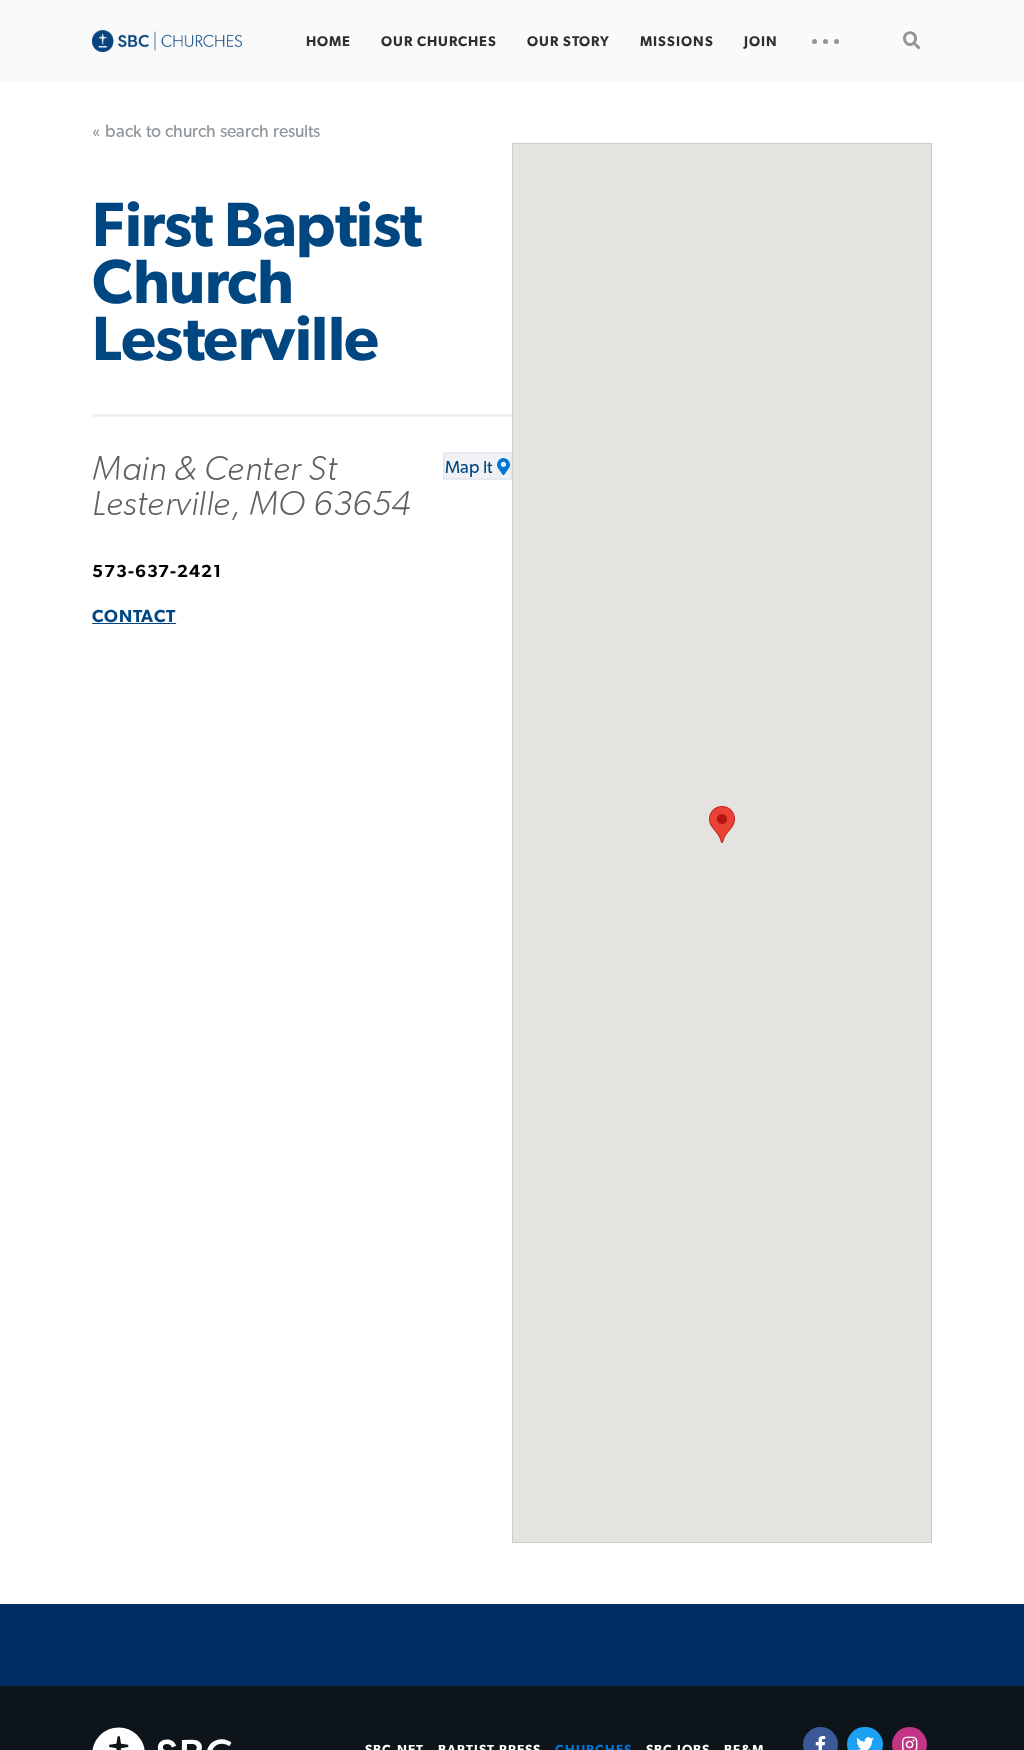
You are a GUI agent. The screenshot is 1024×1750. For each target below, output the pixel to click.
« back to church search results (206, 132)
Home (328, 42)
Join (761, 42)
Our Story (568, 42)
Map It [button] (468, 468)
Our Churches (439, 42)
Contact (134, 617)
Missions (677, 42)
